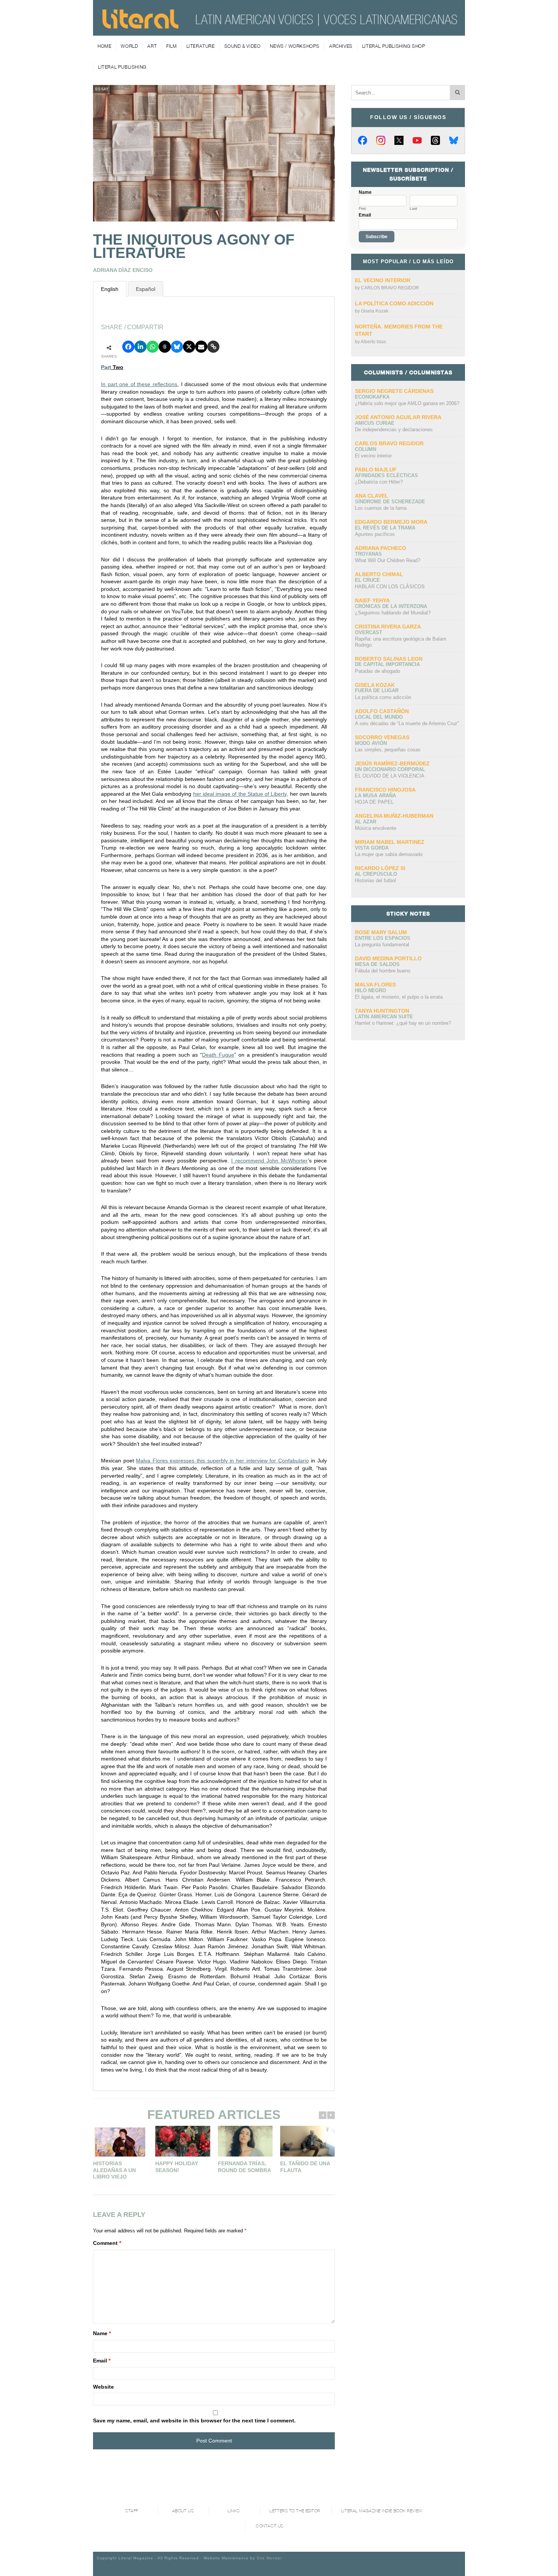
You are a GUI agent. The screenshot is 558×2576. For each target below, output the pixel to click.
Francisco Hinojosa (385, 790)
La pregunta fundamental (382, 945)
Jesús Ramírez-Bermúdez (392, 763)
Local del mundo (379, 717)
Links (234, 2511)
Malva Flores (375, 985)
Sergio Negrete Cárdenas (394, 391)
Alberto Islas (373, 342)
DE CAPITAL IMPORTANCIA (387, 664)
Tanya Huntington (382, 1011)
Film (171, 46)
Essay (102, 89)
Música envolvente (376, 828)
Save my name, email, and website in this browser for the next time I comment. (194, 2420)
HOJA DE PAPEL (374, 802)
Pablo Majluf (376, 470)
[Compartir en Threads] (165, 347)
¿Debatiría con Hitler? (379, 482)
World (129, 46)
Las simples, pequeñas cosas (388, 750)
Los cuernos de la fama (381, 508)
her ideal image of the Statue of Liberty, (241, 794)
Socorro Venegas (382, 737)
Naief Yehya (372, 600)
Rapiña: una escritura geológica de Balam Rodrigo (401, 642)
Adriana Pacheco (381, 548)
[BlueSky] (454, 140)
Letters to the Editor (295, 2511)
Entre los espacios (383, 938)
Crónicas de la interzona (391, 606)
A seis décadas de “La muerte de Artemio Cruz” (407, 723)
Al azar (366, 822)
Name (102, 2333)
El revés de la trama (385, 528)
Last (413, 209)
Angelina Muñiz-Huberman (394, 816)
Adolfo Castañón (382, 711)
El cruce (367, 580)
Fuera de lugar (377, 690)
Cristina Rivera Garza (388, 627)
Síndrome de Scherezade (390, 502)
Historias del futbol (375, 880)
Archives (341, 46)
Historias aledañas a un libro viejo (114, 2170)
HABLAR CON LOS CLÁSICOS (390, 587)
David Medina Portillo (388, 958)
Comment (107, 2243)
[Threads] (435, 140)
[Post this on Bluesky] (177, 347)
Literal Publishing (122, 67)
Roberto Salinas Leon (389, 659)
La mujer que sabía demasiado (389, 854)
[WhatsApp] (153, 347)
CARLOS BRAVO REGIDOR (390, 288)
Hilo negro (370, 990)
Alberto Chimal (379, 574)
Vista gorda (372, 848)
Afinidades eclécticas (386, 475)
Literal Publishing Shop (394, 46)
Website (103, 2387)
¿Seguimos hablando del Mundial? (393, 613)
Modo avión (371, 743)
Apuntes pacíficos (375, 534)
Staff (132, 2511)
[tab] (110, 289)
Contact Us (270, 2526)
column (366, 449)
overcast (369, 632)
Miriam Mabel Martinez (390, 842)
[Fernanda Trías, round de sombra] (245, 2141)
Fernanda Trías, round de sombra (244, 2167)
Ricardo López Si (380, 868)
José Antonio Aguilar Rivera (398, 417)
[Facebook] (363, 140)
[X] (399, 140)
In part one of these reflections (139, 384)
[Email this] (201, 347)
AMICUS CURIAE (375, 423)
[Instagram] (381, 140)
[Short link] (213, 347)
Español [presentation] (146, 289)
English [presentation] (110, 289)
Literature (201, 46)
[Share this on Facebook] (128, 347)
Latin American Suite (384, 1017)
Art (152, 46)
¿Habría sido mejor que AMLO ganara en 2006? (407, 403)
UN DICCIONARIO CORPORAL (390, 769)
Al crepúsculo (376, 874)
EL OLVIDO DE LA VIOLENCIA (390, 776)
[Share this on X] (189, 347)
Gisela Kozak (375, 311)
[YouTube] (417, 140)
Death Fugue (218, 1055)
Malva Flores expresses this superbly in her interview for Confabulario (222, 1461)
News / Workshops (295, 46)
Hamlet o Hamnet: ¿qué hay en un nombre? (403, 1023)
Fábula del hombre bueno (383, 971)
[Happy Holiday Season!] (183, 2141)
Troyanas (368, 554)
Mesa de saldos (377, 964)
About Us (183, 2511)
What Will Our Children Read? (388, 560)
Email (102, 2361)
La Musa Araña (375, 796)
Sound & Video (243, 46)
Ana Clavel (372, 496)
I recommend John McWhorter (269, 1161)
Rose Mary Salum (381, 932)
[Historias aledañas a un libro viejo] (120, 2141)
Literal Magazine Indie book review (382, 2511)
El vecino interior (383, 280)
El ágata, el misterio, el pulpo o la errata (399, 997)
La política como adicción (394, 303)
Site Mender (269, 2558)
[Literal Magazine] (140, 26)
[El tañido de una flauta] (307, 2141)
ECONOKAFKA (372, 397)
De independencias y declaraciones (394, 430)
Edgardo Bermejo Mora (391, 522)
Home (104, 46)
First (362, 209)
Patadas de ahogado (378, 671)
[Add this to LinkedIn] (140, 347)
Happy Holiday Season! (177, 2167)
